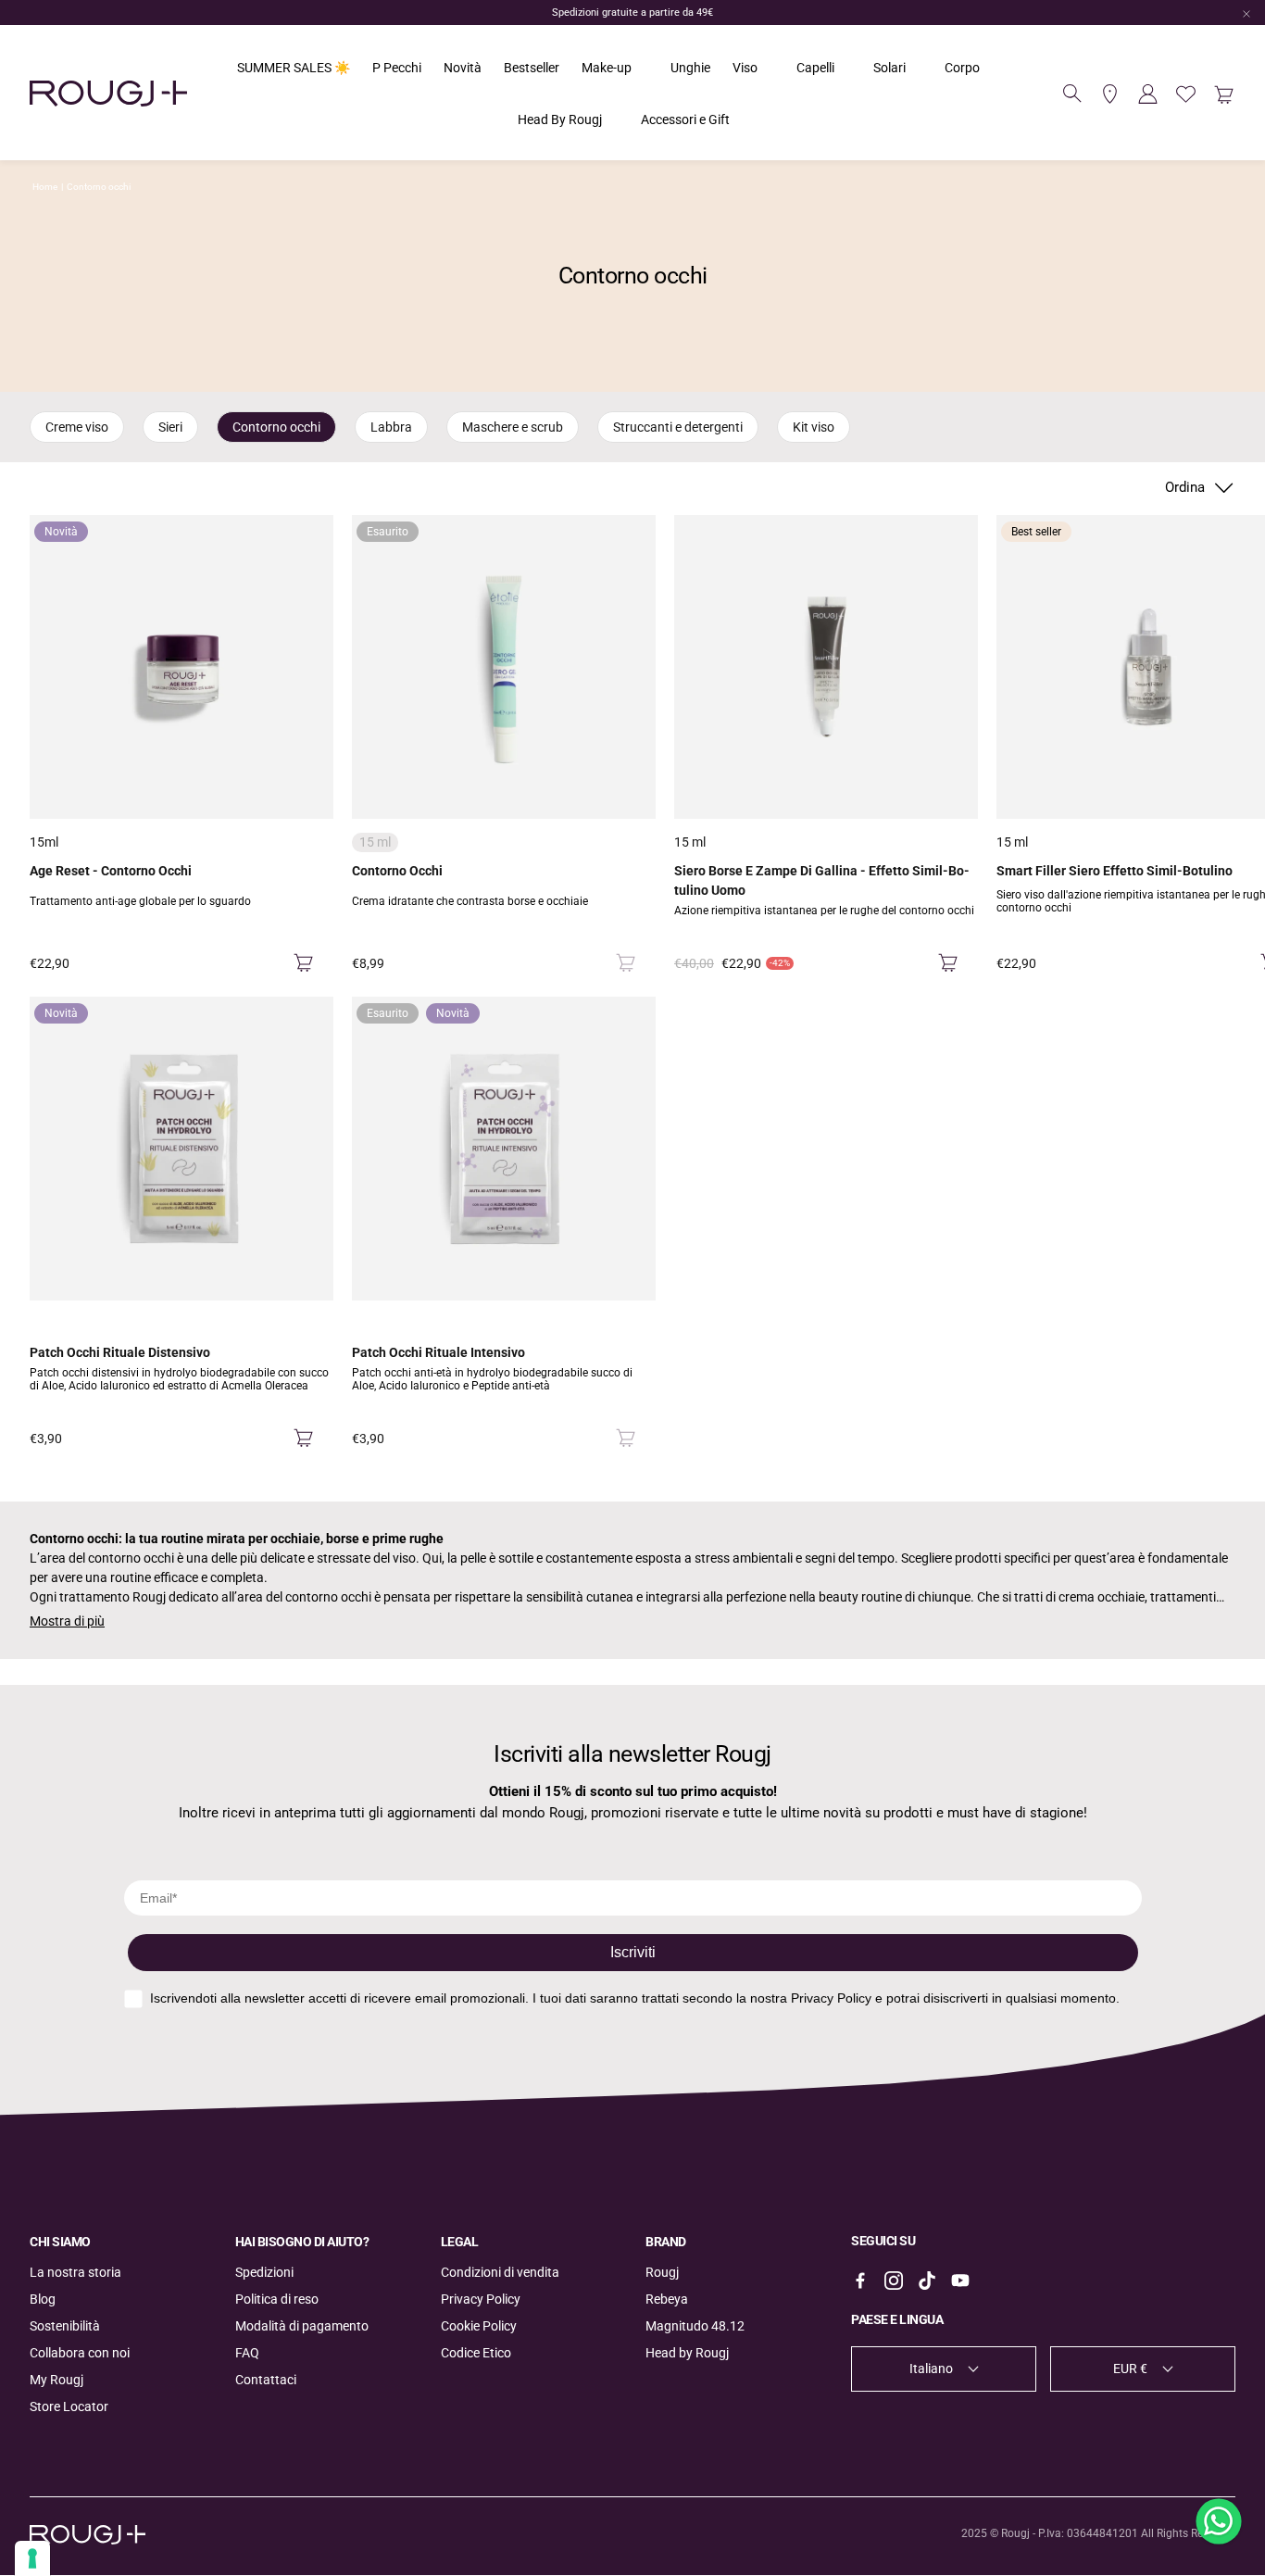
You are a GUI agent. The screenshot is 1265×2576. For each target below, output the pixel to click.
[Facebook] (860, 2281)
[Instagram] (894, 2281)
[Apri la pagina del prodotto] (826, 667)
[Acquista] (303, 963)
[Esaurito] (626, 963)
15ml (44, 842)
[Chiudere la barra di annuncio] (1246, 14)
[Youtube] (960, 2281)
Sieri (170, 427)
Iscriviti (633, 1952)
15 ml (690, 842)
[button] (1072, 94)
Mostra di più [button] (67, 1621)
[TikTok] (927, 2281)
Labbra (391, 427)
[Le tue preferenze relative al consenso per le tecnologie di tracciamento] (32, 2558)
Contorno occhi (99, 187)
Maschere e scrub (513, 427)
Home (45, 187)
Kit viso (814, 427)
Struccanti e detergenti (678, 427)
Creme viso (77, 427)
